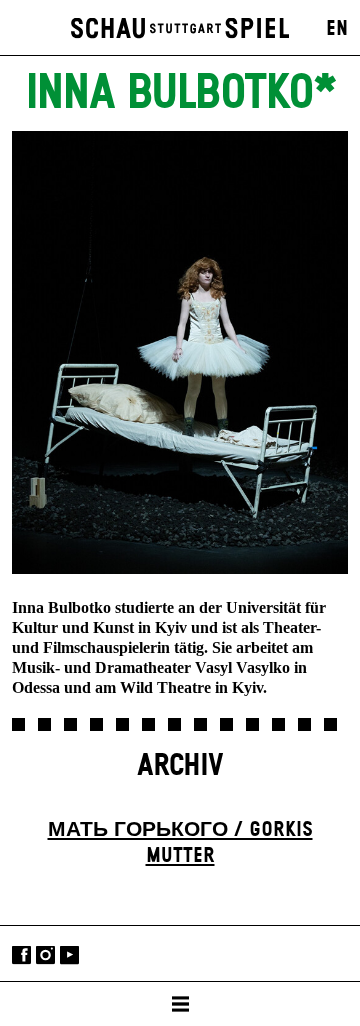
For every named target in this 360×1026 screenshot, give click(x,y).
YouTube (69, 955)
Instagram (45, 955)
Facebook (21, 955)
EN (337, 29)
